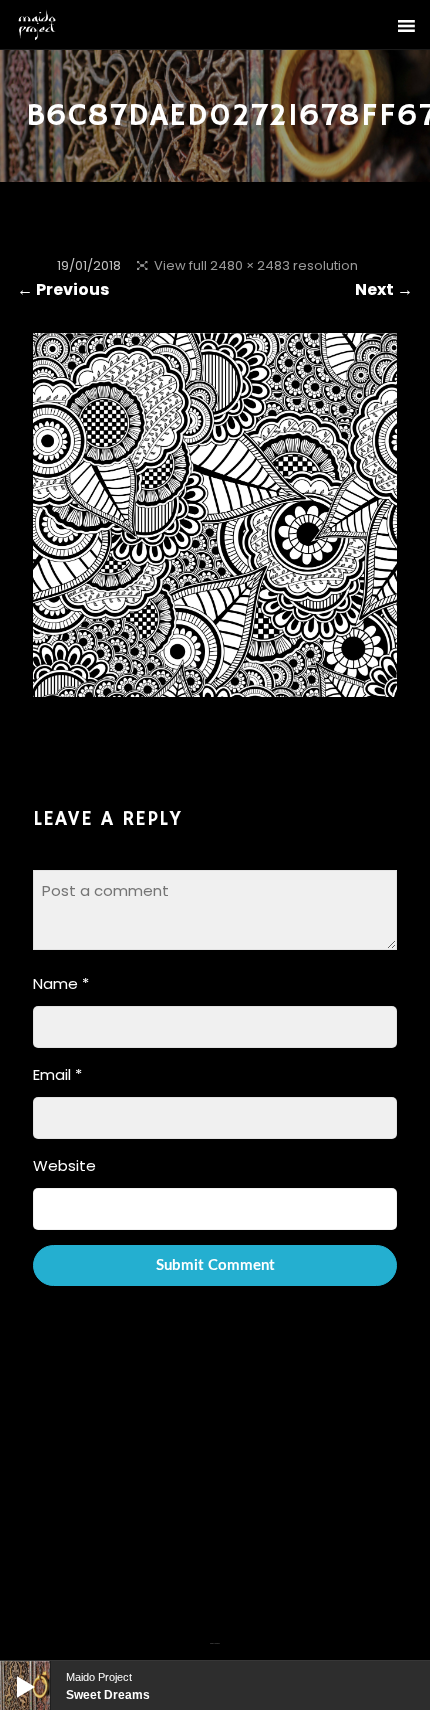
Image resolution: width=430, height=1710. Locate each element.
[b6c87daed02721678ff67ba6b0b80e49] (215, 684)
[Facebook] (212, 1631)
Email (57, 1074)
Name (61, 983)
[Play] (10, 1671)
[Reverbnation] (217, 1631)
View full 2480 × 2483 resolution (256, 265)
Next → (384, 289)
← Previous (63, 289)
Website (64, 1165)
